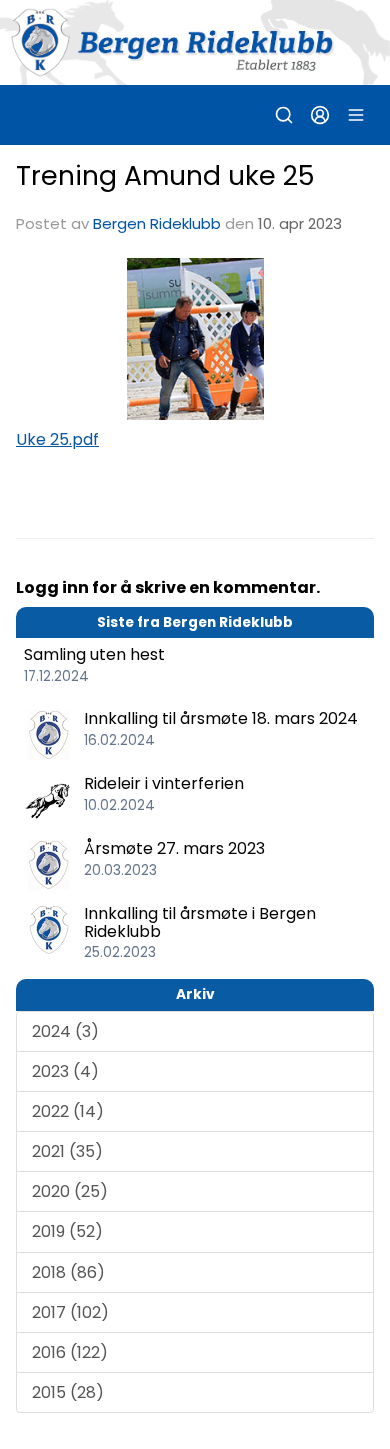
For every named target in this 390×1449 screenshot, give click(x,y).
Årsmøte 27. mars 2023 (174, 848)
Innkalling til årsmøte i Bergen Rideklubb (200, 922)
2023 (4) (65, 1071)
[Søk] (284, 115)
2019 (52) (67, 1231)
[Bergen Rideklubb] (195, 42)
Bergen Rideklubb (157, 223)
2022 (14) (68, 1111)
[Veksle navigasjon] (356, 115)
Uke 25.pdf (57, 439)
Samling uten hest (94, 654)
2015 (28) (68, 1392)
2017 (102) (70, 1312)
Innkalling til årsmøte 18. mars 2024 (221, 718)
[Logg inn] (320, 115)
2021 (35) (67, 1151)
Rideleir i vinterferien (164, 783)
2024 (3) (65, 1031)
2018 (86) (68, 1272)
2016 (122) (70, 1352)
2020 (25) (70, 1191)
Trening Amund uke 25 (165, 175)
